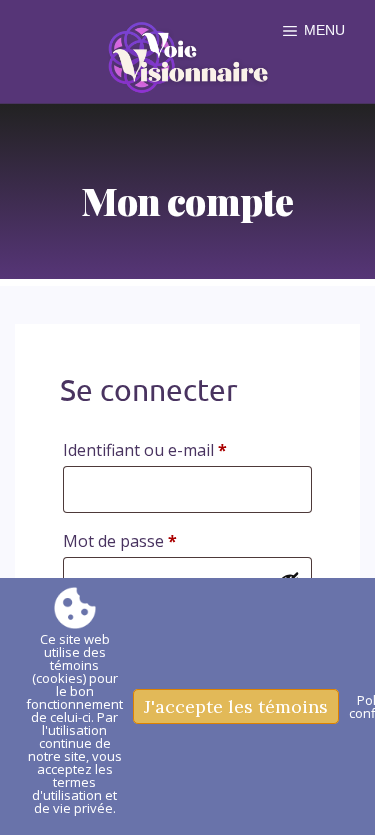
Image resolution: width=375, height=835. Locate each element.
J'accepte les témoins (236, 706)
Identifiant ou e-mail (187, 449)
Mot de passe (162, 540)
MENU (324, 30)
